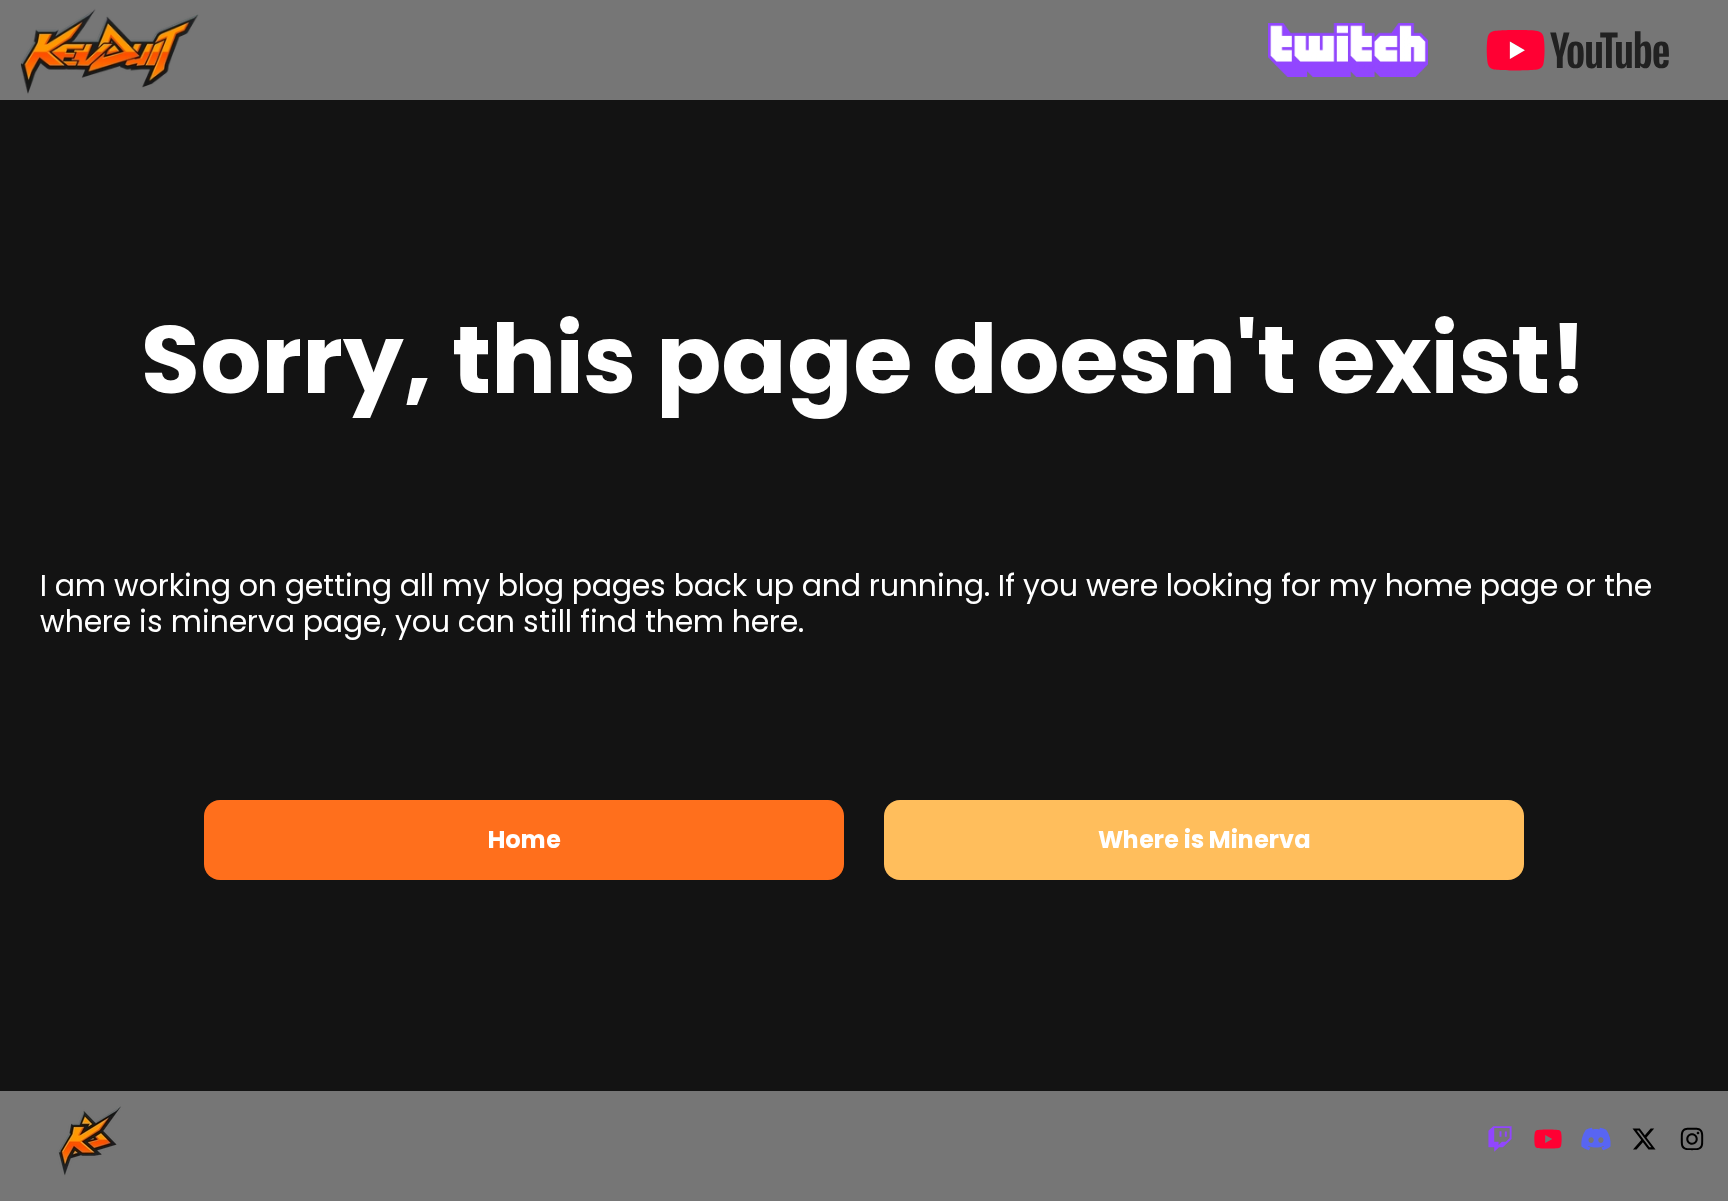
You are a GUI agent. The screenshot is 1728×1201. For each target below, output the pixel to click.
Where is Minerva (1204, 839)
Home (524, 839)
